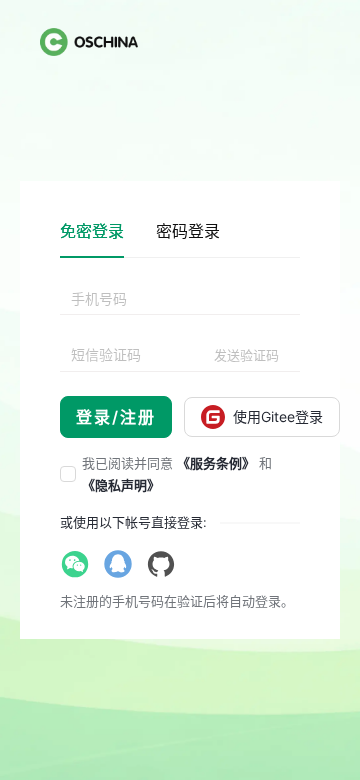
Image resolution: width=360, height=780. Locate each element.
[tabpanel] (180, 361)
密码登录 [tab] (188, 231)
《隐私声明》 (121, 485)
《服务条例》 (216, 463)
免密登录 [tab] (92, 231)
